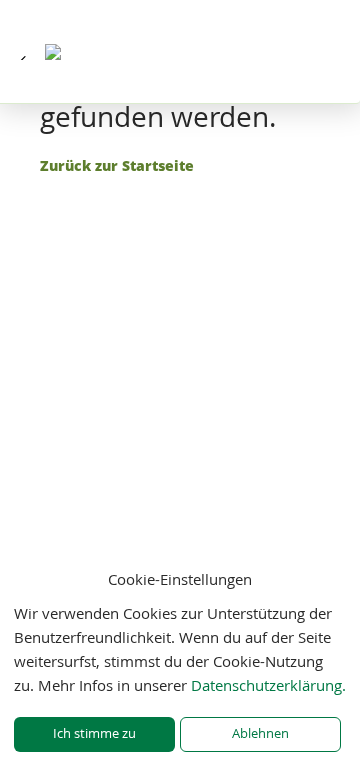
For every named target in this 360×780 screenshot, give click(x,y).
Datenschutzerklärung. (268, 685)
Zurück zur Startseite (117, 165)
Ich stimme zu (94, 733)
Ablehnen (260, 733)
